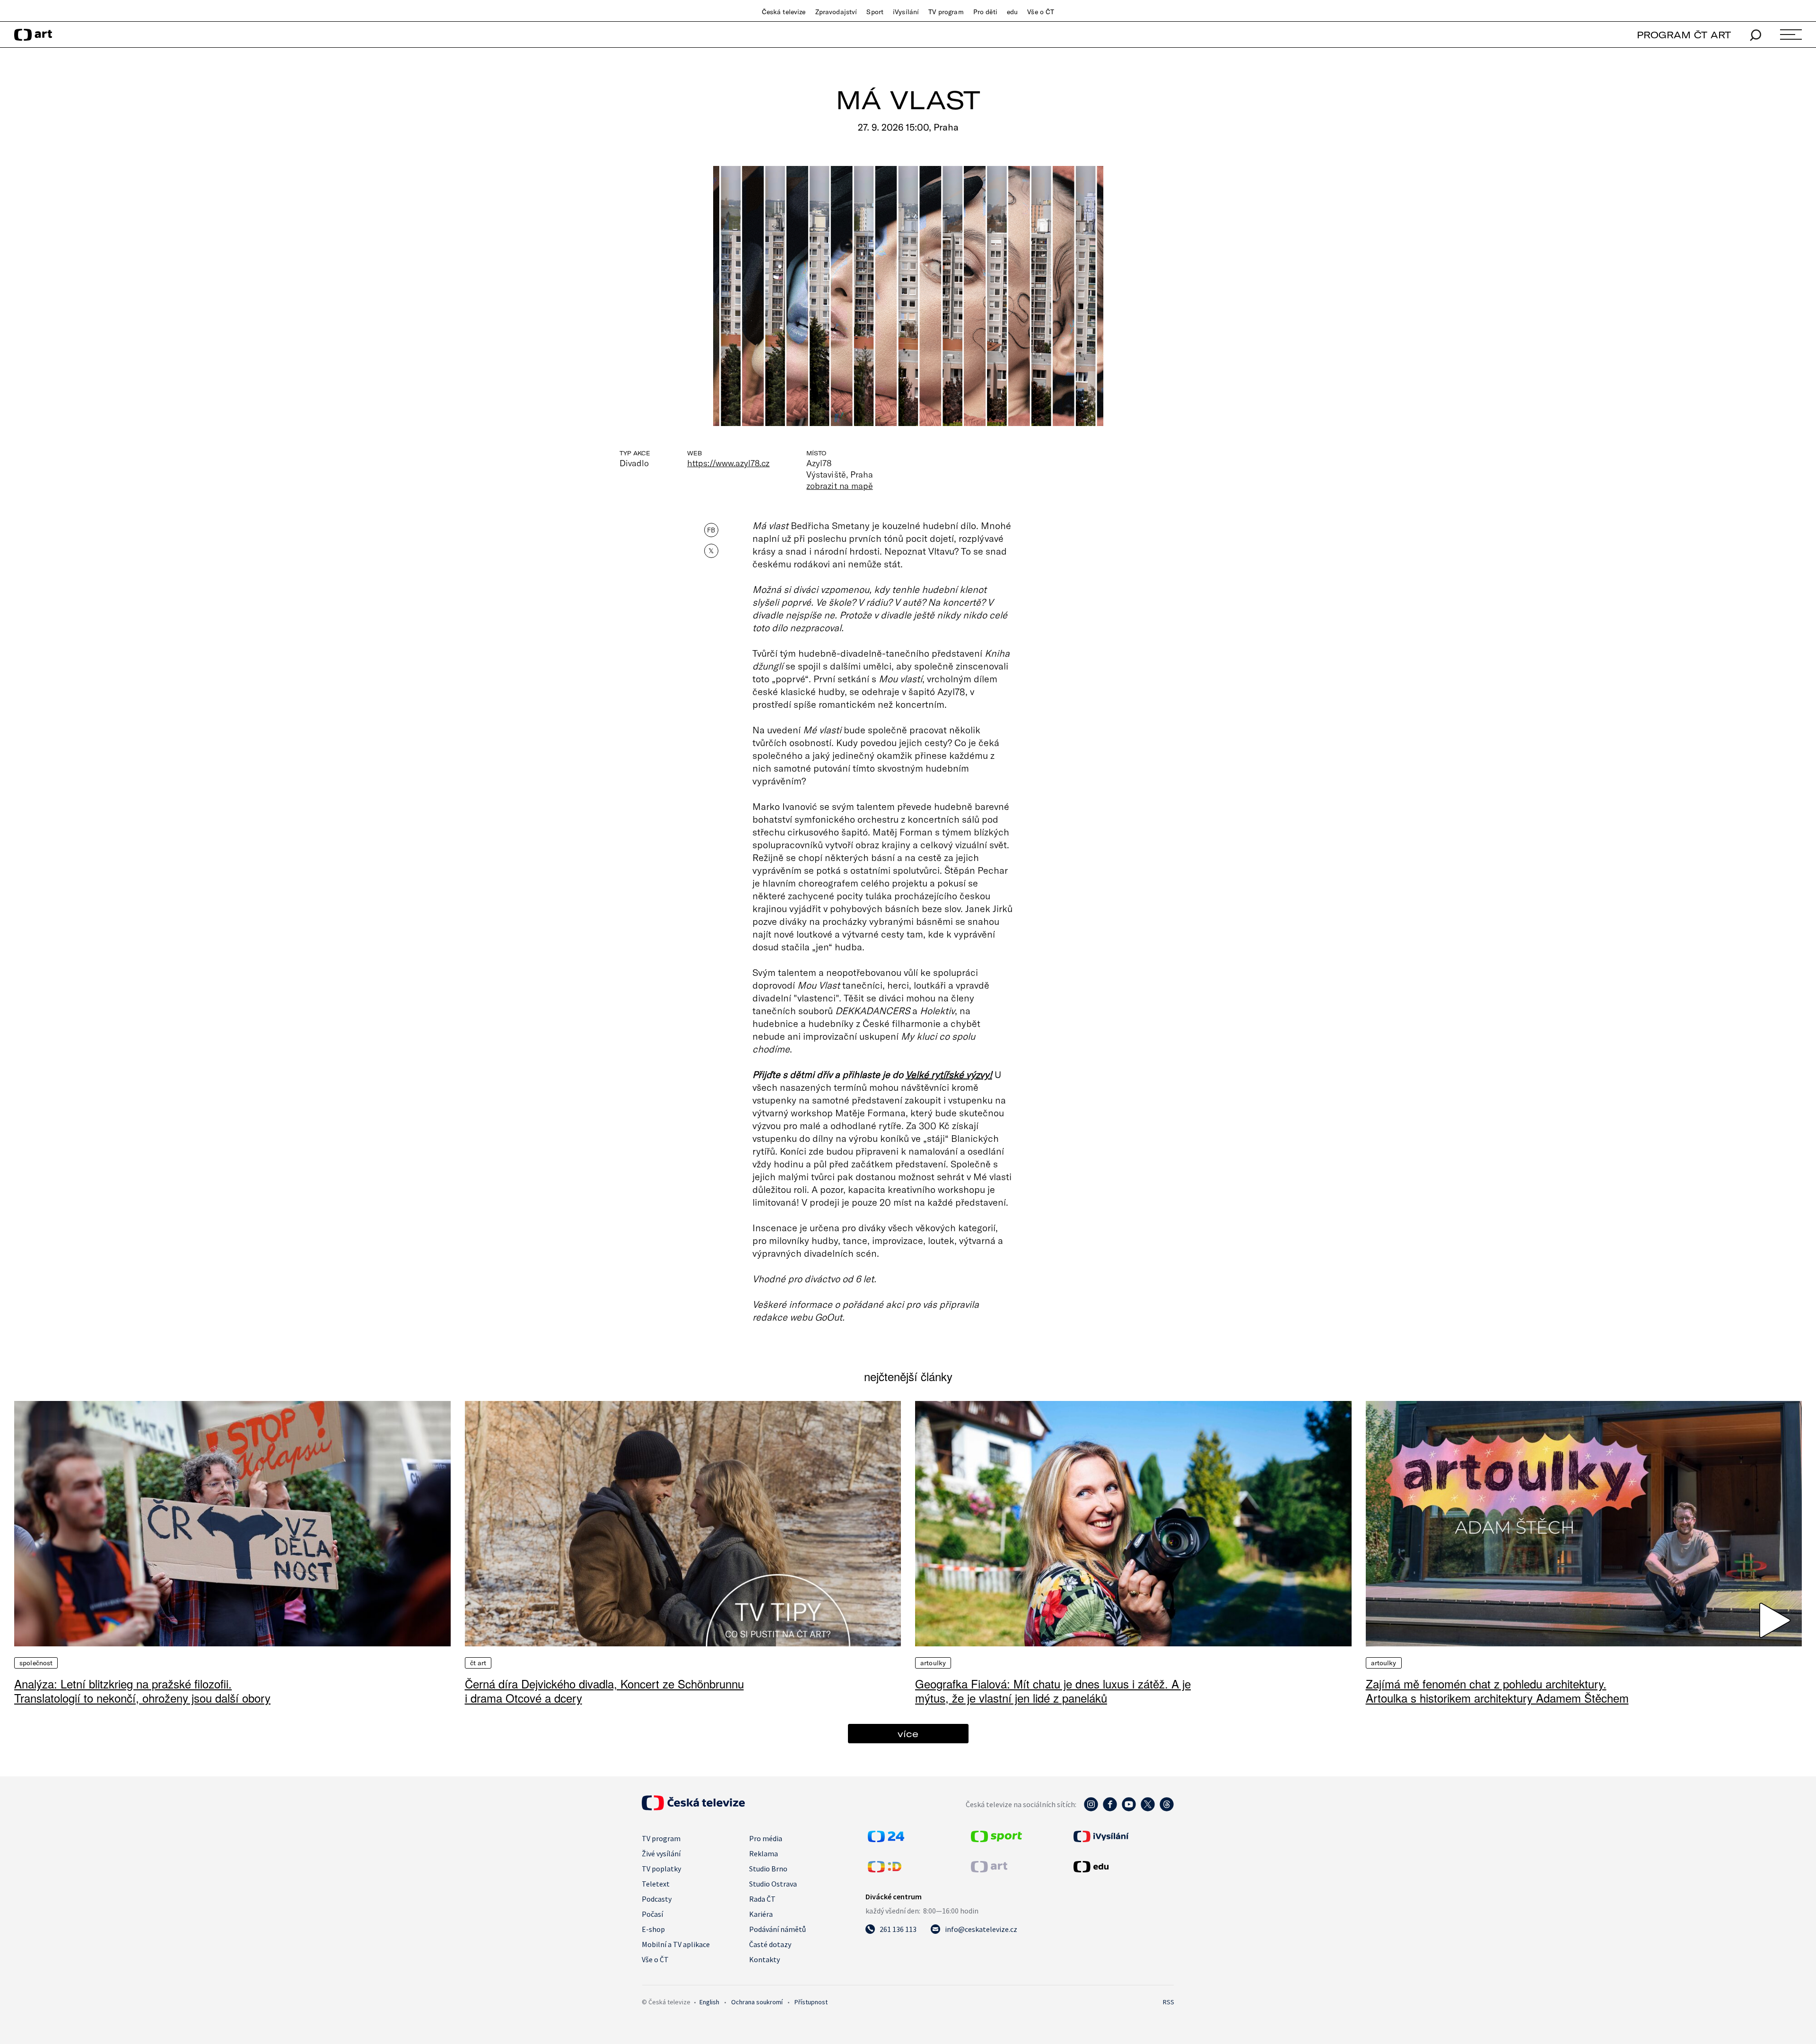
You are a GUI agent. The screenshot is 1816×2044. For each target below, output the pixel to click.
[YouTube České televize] (1129, 1809)
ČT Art (478, 1663)
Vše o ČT (1041, 12)
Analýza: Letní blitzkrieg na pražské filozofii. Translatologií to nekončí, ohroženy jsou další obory (142, 1691)
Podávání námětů (777, 1929)
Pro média (766, 1838)
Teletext (656, 1884)
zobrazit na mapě (839, 486)
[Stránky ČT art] (989, 1870)
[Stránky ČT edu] (1123, 1867)
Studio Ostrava (773, 1884)
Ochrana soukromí (757, 2002)
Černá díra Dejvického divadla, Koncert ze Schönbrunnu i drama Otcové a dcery (604, 1691)
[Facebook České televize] (1110, 1809)
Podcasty (657, 1899)
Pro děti (985, 12)
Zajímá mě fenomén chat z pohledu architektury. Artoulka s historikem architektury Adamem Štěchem (1497, 1691)
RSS (1169, 2002)
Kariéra (761, 1914)
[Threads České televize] (1167, 1809)
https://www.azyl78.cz (728, 463)
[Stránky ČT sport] (996, 1839)
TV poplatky (661, 1869)
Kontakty (764, 1959)
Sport (875, 12)
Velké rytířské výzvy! (949, 1074)
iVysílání (906, 12)
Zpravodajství (836, 12)
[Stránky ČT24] (886, 1839)
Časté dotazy (770, 1944)
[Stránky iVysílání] (1123, 1836)
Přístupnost (811, 2002)
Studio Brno (768, 1869)
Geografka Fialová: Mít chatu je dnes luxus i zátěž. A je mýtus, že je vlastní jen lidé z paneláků (1053, 1691)
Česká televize (784, 12)
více (908, 1734)
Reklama (764, 1853)
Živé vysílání (661, 1853)
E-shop (653, 1929)
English (709, 2002)
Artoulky (933, 1663)
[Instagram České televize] (1091, 1809)
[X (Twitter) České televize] (1148, 1809)
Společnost (36, 1663)
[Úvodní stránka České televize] (693, 1808)
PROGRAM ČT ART (1684, 35)
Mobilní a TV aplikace (676, 1944)
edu (1012, 12)
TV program (946, 12)
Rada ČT (762, 1899)
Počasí (652, 1914)
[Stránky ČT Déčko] (885, 1870)
